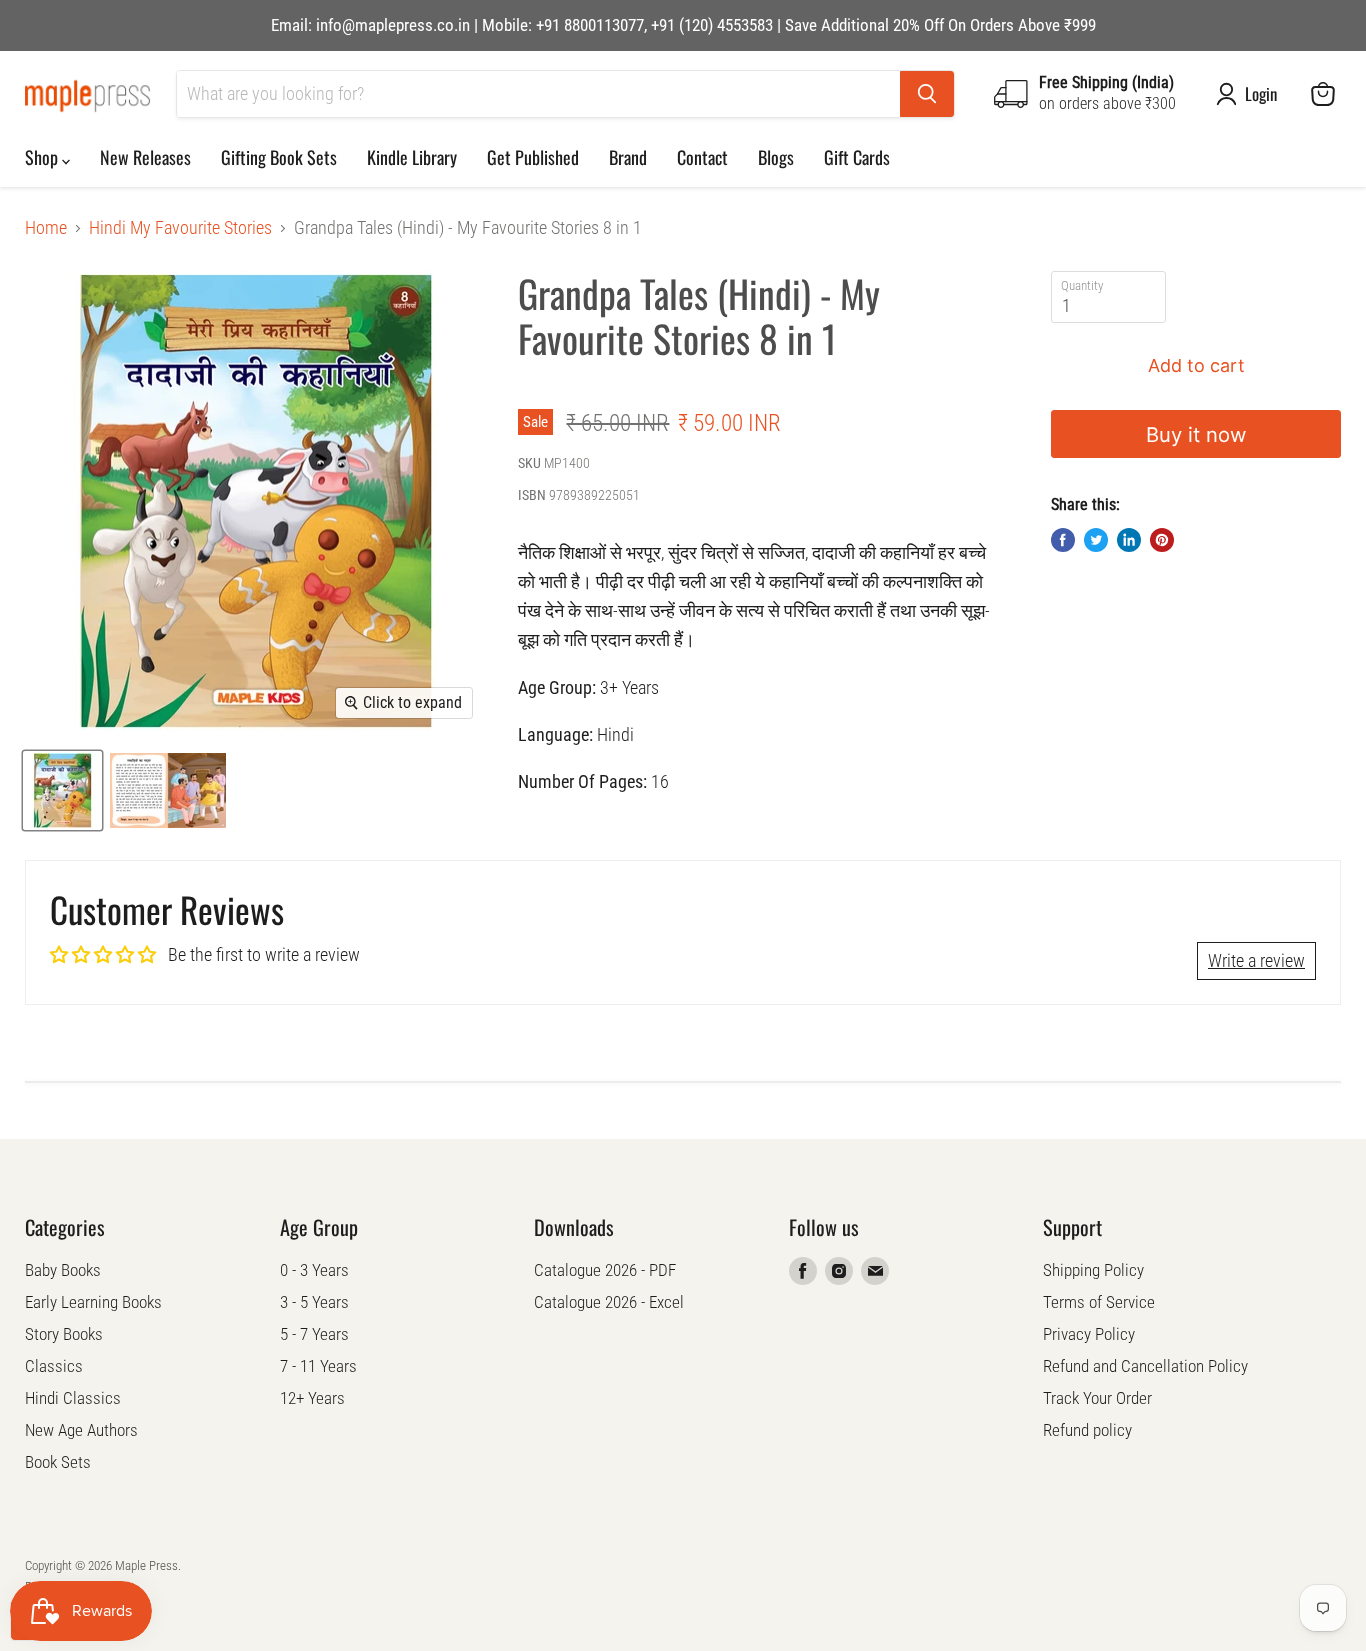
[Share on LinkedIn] (1129, 540)
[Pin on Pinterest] (1162, 540)
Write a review (1256, 960)
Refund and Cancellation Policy (1145, 1366)
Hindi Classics (73, 1398)
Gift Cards (857, 157)
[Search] (927, 94)
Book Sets (58, 1462)
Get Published (533, 157)
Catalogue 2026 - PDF (605, 1270)
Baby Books (63, 1270)
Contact (702, 157)
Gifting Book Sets (279, 157)
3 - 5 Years (314, 1302)
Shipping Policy (1093, 1270)
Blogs (776, 157)
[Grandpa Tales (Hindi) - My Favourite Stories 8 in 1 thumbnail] (62, 790)
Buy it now (1196, 434)
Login (1261, 94)
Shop (43, 157)
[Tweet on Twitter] (1096, 540)
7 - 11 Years (318, 1366)
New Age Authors (81, 1430)
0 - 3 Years (314, 1270)
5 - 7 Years (314, 1334)
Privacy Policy (1089, 1334)
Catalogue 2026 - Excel (609, 1302)
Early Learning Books (93, 1302)
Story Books (64, 1334)
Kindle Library (412, 157)
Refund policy (1087, 1430)
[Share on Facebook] (1063, 540)
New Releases (145, 157)
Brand (628, 157)
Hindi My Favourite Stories (180, 228)
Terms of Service (1099, 1302)
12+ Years (312, 1398)
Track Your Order (1097, 1398)
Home (46, 228)
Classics (54, 1366)
